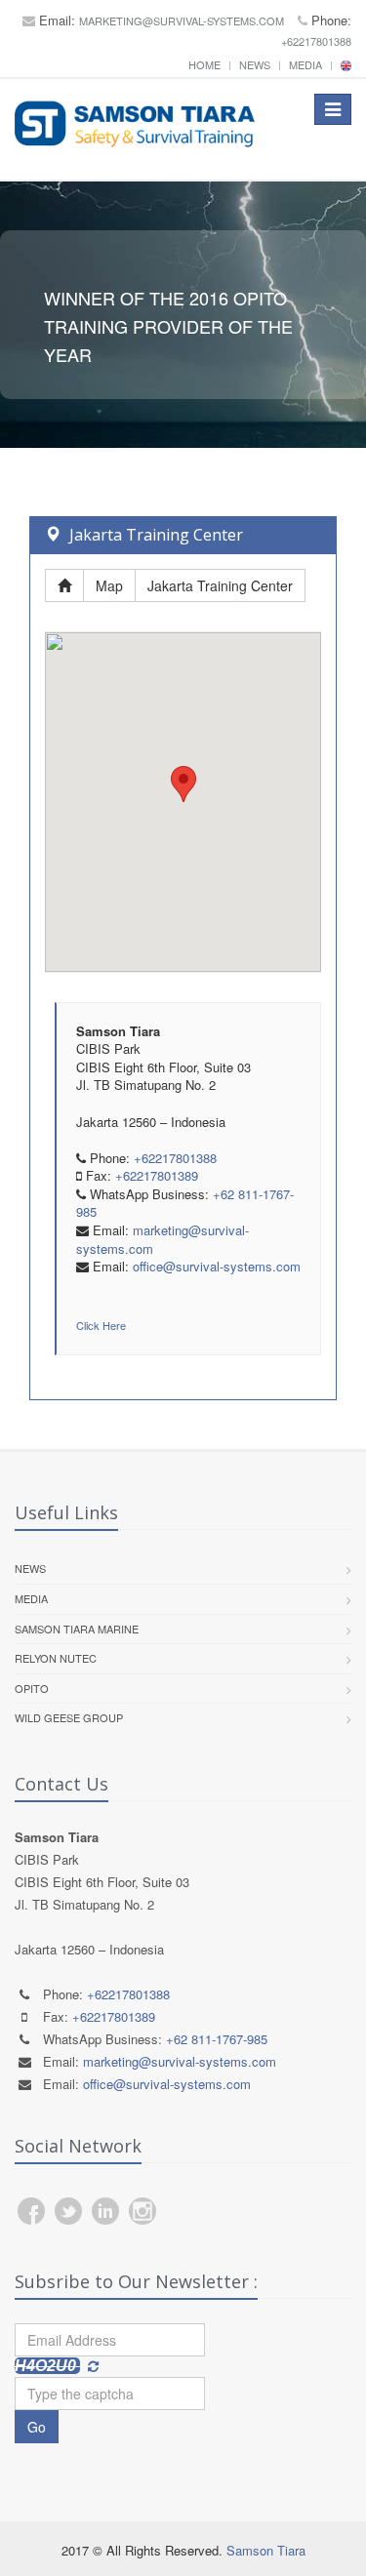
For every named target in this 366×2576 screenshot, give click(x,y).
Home (204, 64)
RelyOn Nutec (56, 1658)
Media (305, 64)
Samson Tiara (266, 2550)
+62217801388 (316, 41)
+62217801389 (157, 1175)
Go (37, 2427)
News (255, 64)
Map (109, 585)
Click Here (101, 1325)
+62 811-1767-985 (217, 2039)
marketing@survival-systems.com (182, 20)
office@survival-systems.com (217, 1266)
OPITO (32, 1688)
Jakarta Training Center (220, 585)
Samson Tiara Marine (77, 1629)
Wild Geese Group (69, 1717)
